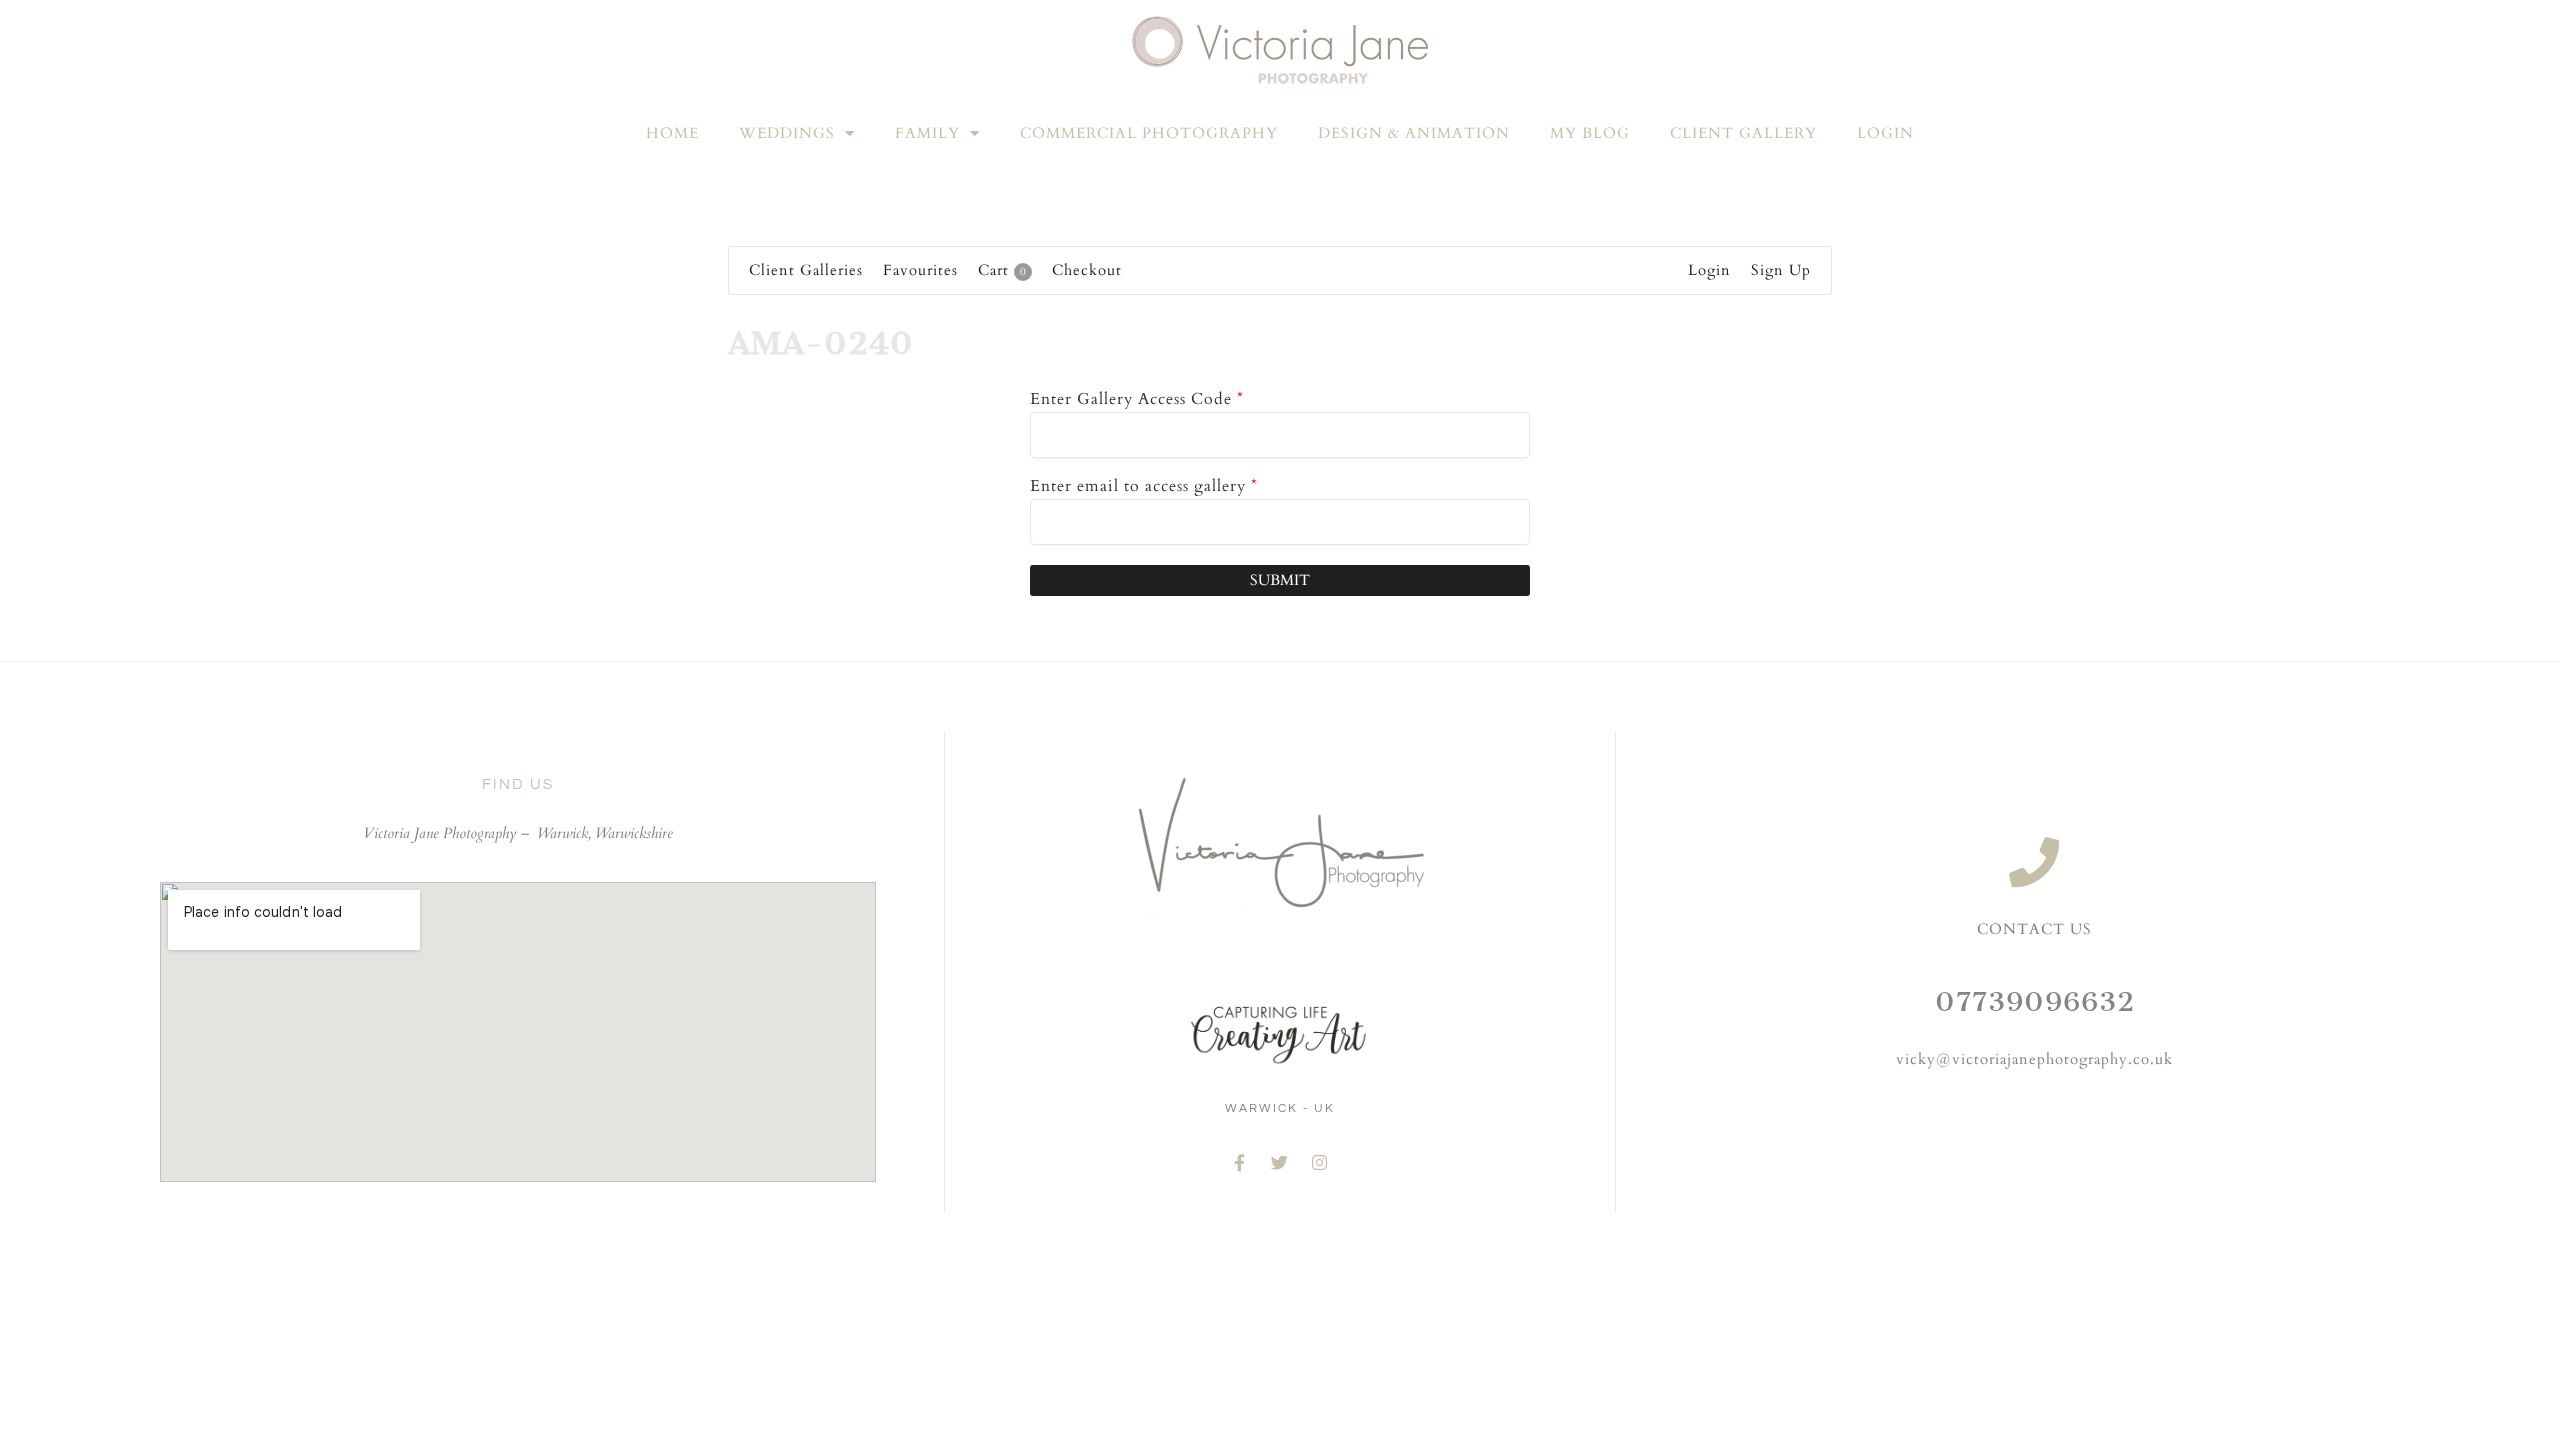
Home (672, 133)
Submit (1280, 580)
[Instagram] (1320, 1162)
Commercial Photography (1149, 133)
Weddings (787, 133)
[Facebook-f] (1240, 1162)
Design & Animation (1414, 133)
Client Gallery (1743, 133)
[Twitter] (1280, 1162)
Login (1885, 133)
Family (927, 133)
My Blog (1590, 133)
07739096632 (2035, 1001)
